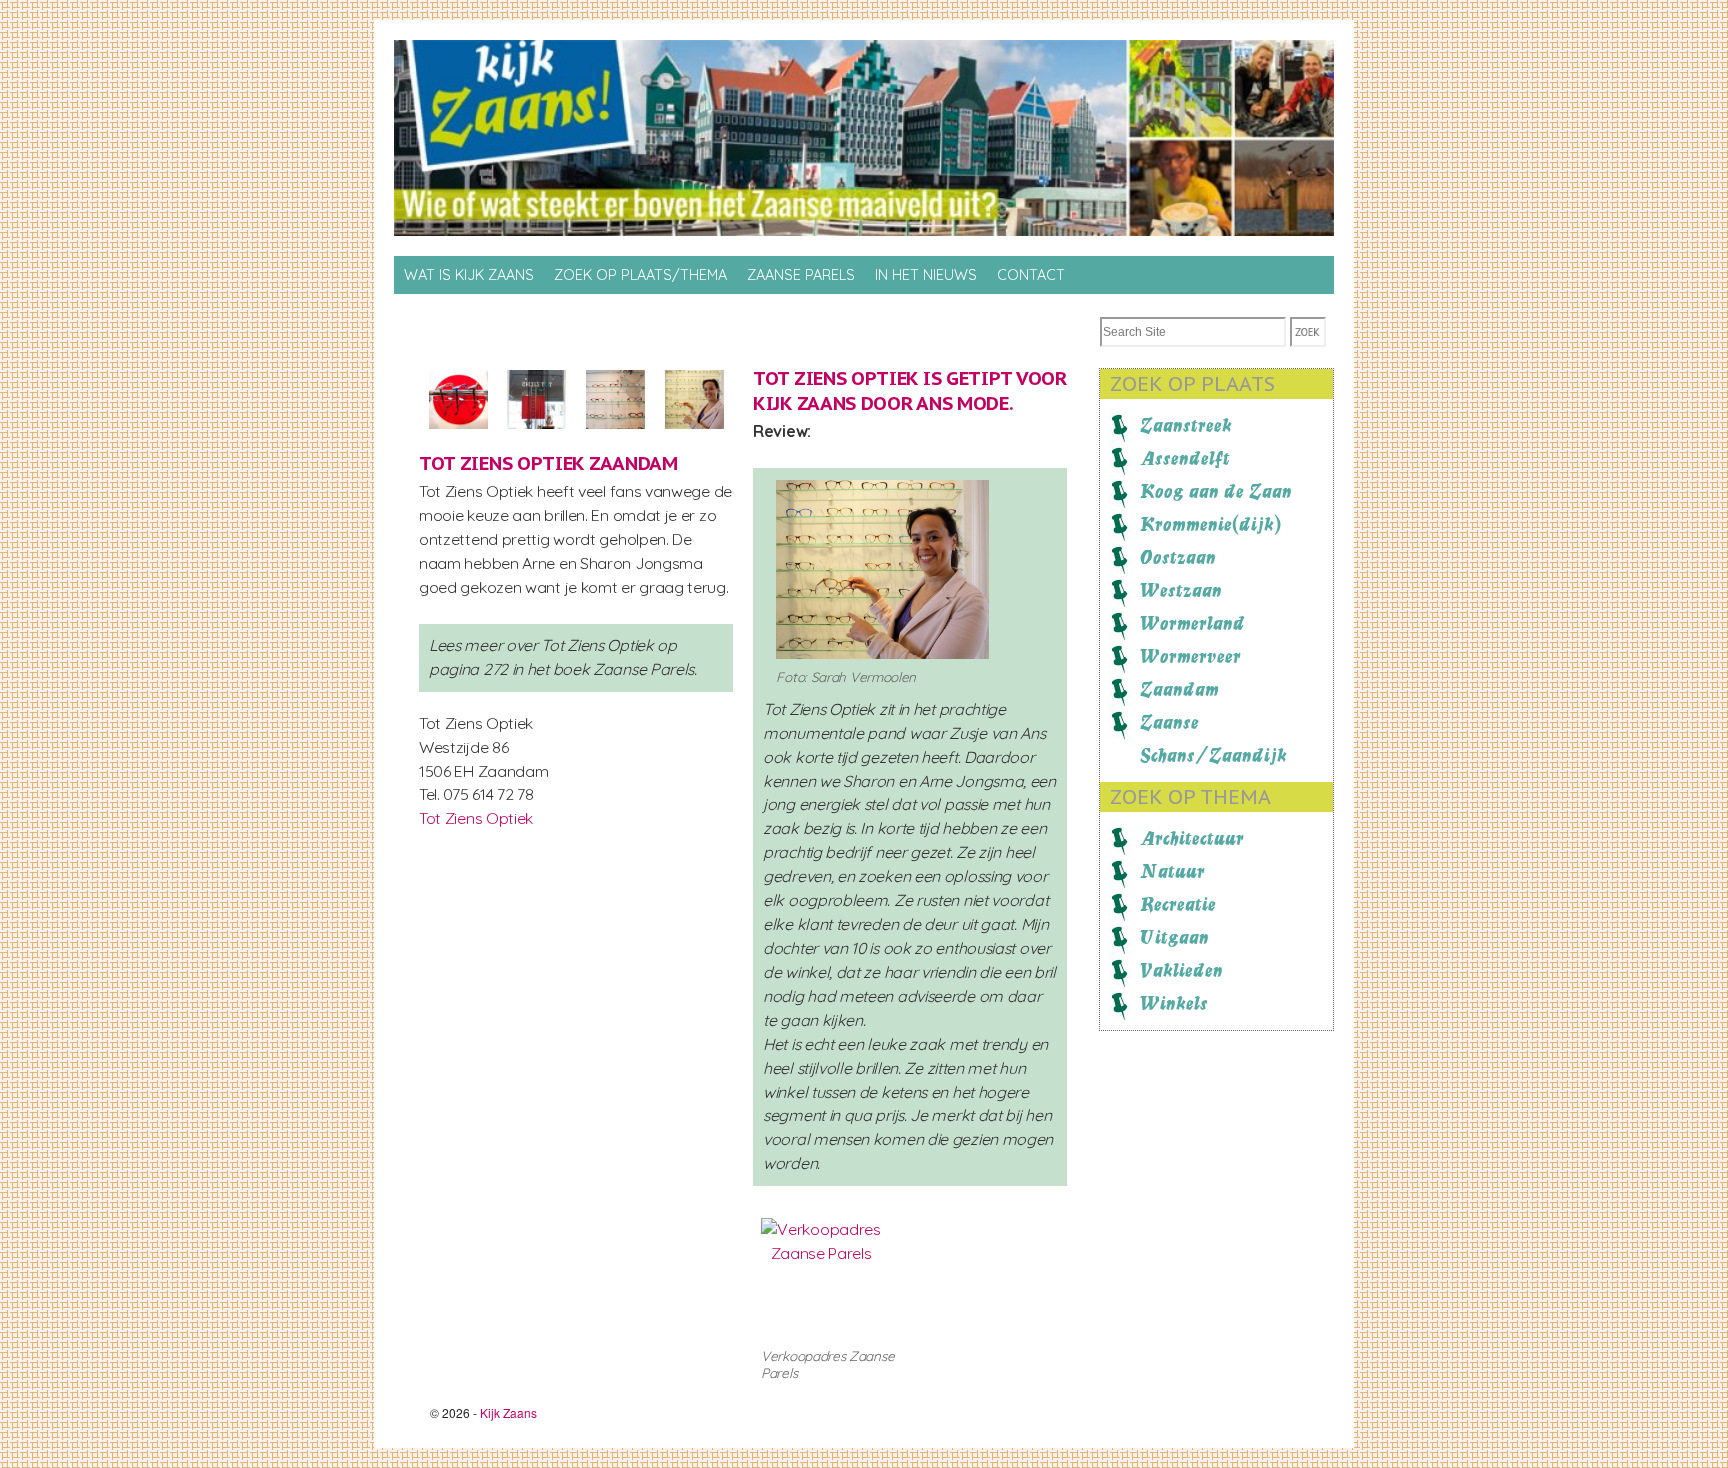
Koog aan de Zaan (1216, 491)
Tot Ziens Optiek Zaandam (548, 463)
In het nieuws (926, 275)
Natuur (1172, 871)
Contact (1031, 275)
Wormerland (1192, 623)
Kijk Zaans (508, 1412)
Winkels (1174, 1003)
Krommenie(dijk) (1210, 524)
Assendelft (1185, 458)
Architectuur (1192, 838)
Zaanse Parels (801, 275)
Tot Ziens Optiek (476, 818)
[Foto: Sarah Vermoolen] (458, 439)
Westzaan (1181, 590)
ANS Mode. (964, 403)
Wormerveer (1190, 656)
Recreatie (1178, 904)
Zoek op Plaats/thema (640, 275)
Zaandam (1179, 689)
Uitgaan (1174, 937)
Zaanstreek (1186, 425)
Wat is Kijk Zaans (469, 275)
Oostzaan (1178, 557)
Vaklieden (1181, 970)
